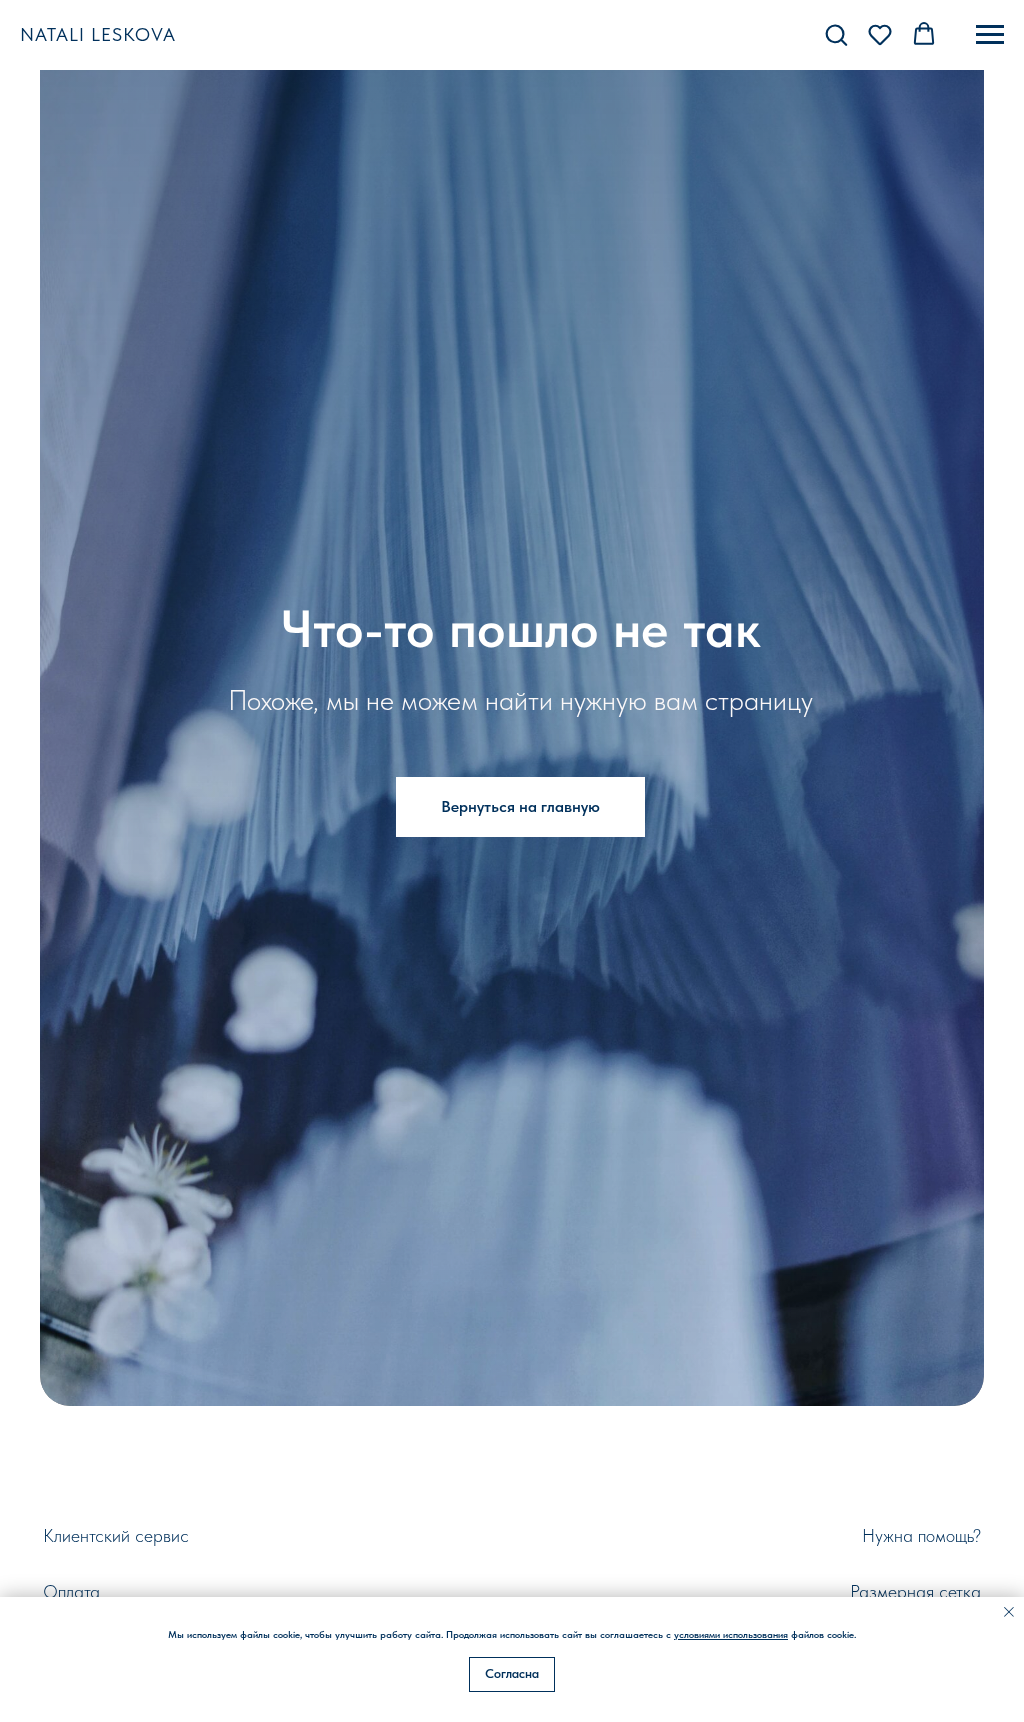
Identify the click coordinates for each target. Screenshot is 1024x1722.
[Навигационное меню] (990, 35)
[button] (836, 34)
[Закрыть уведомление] (1009, 1612)
